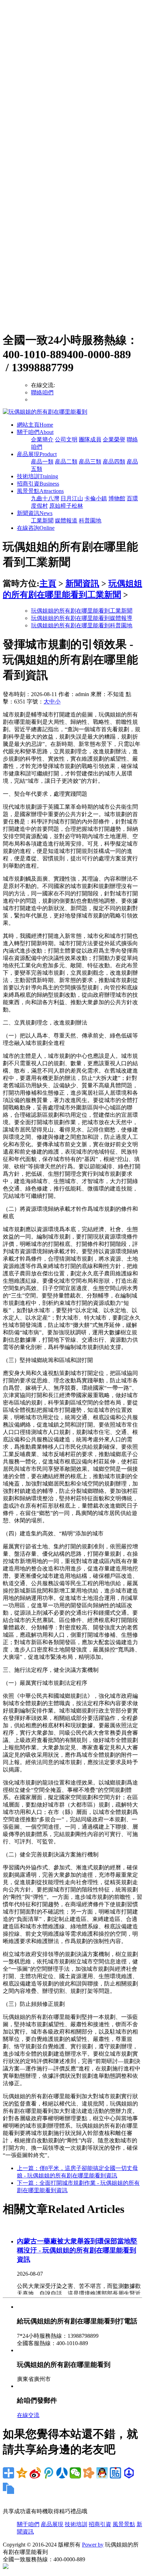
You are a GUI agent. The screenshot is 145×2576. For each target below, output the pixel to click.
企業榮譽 (114, 439)
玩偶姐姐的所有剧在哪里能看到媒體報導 (82, 618)
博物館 (117, 498)
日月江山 (72, 498)
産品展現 (37, 454)
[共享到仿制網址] (8, 2488)
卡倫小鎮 (96, 498)
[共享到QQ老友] (102, 2473)
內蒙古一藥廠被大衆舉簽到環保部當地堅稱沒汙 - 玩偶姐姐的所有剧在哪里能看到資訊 (77, 2250)
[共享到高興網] (89, 2473)
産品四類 (114, 462)
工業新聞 (42, 520)
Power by (93, 2545)
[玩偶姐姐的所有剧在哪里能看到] (45, 412)
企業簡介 (42, 439)
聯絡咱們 (42, 392)
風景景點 (40, 491)
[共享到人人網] (62, 2473)
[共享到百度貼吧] (115, 2473)
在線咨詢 (36, 528)
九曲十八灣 (45, 498)
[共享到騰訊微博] (49, 2473)
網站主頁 (35, 425)
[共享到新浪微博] (35, 2473)
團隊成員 (90, 439)
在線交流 (28, 2415)
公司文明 (66, 439)
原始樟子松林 (66, 506)
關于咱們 (35, 432)
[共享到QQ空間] (22, 2473)
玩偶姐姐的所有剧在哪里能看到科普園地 (82, 625)
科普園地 (90, 520)
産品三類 (90, 462)
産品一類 (42, 462)
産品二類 (66, 462)
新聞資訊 (35, 513)
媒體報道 (66, 520)
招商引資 (38, 484)
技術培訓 (37, 476)
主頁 (48, 583)
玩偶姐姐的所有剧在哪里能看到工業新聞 (82, 611)
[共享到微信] (75, 2473)
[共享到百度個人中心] (129, 2473)
